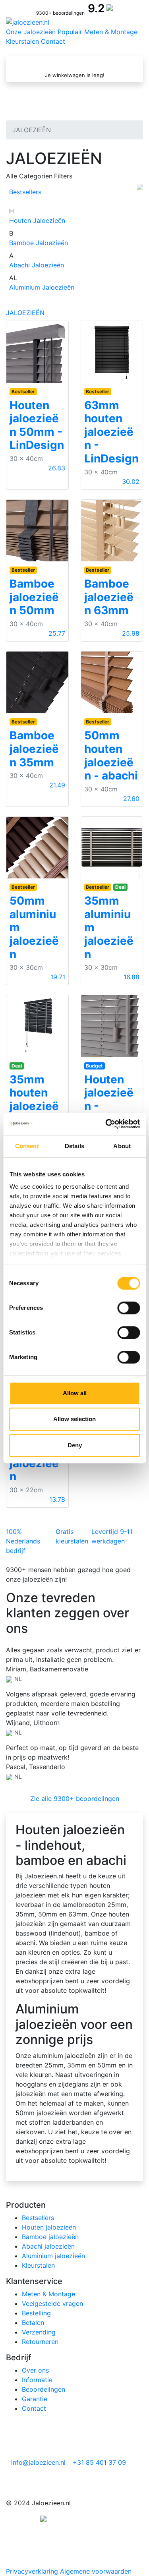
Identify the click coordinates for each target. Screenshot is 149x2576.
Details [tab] (74, 1146)
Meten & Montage (111, 32)
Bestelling (36, 2313)
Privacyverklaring (32, 2571)
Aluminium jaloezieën (53, 2256)
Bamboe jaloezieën (50, 2237)
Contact (53, 41)
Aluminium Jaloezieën (42, 287)
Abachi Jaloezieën (37, 265)
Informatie (37, 2380)
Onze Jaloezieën (31, 32)
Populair (70, 32)
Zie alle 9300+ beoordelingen (75, 1799)
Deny (75, 1445)
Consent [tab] (27, 1146)
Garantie (35, 2399)
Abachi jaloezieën (48, 2246)
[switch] (129, 1308)
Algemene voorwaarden (96, 2571)
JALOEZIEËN (25, 313)
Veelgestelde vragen (52, 2303)
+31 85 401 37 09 (98, 2462)
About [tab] (122, 1146)
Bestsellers (25, 192)
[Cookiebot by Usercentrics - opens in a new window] (106, 1124)
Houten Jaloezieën (37, 220)
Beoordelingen (44, 2389)
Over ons (35, 2370)
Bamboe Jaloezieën (39, 243)
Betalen (33, 2323)
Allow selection (74, 1419)
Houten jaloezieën (49, 2227)
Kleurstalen (22, 41)
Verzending (39, 2332)
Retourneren (40, 2342)
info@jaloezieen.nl (37, 2462)
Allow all (75, 1393)
